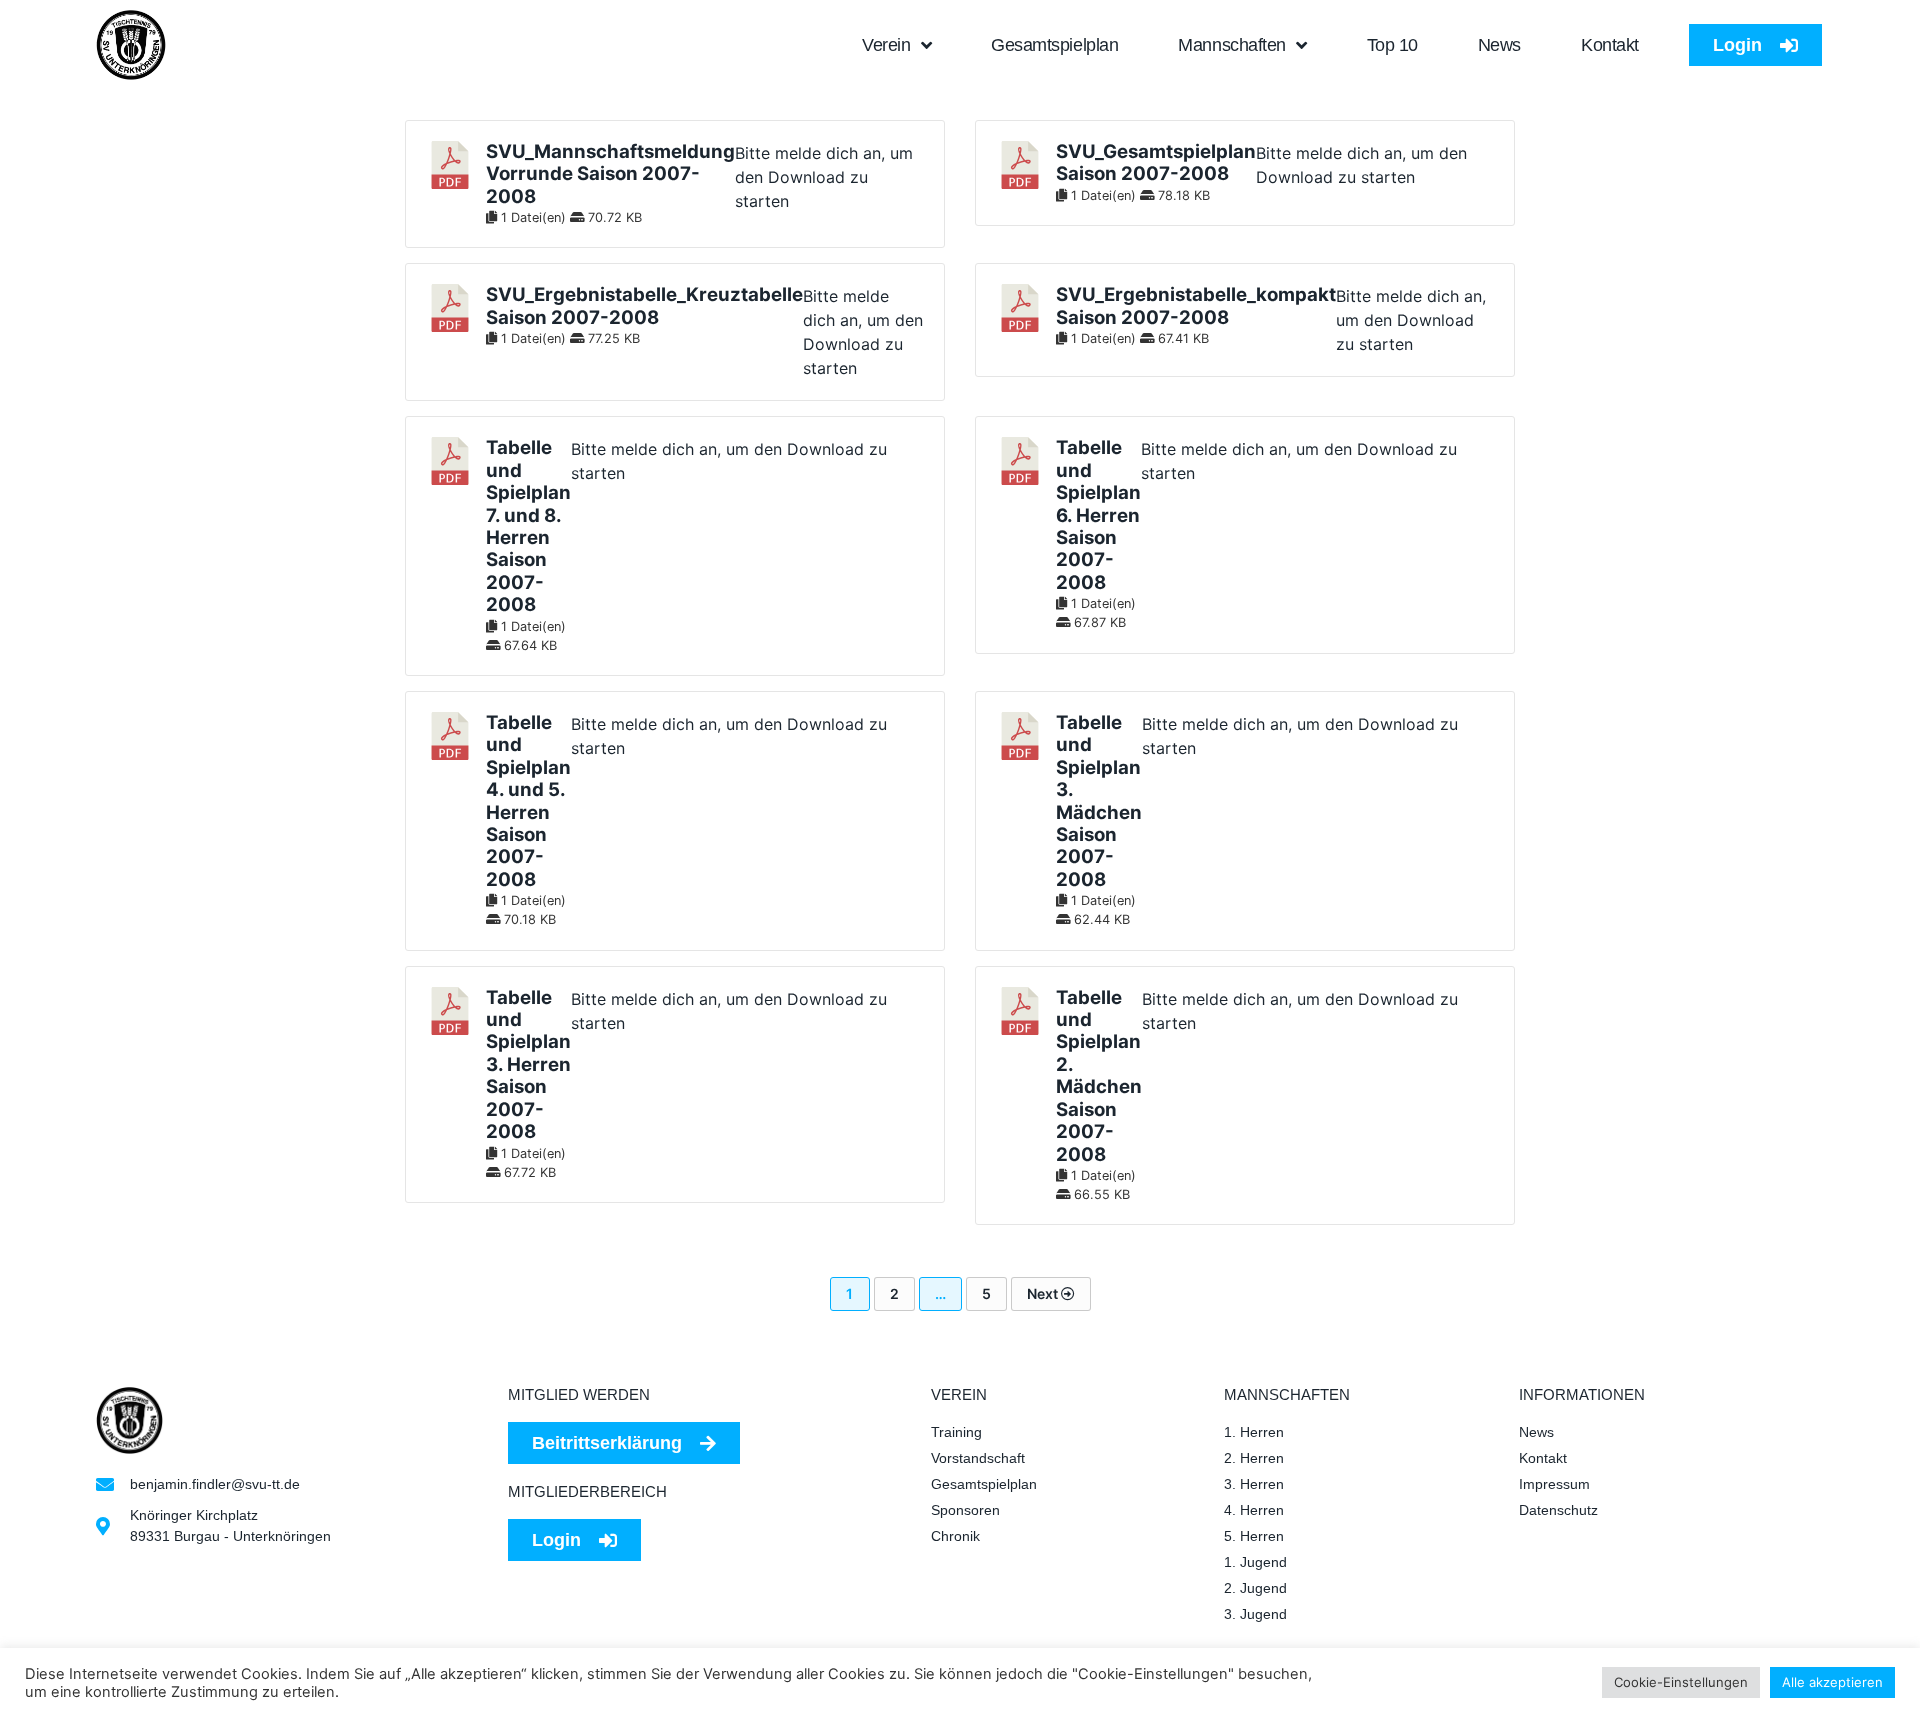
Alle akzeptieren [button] (1832, 1682)
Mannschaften (1232, 45)
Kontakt (1610, 45)
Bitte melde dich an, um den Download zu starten (824, 177)
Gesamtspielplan (1054, 45)
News (1499, 45)
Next (1044, 1293)
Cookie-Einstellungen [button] (1681, 1682)
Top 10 (1392, 45)
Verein (886, 45)
